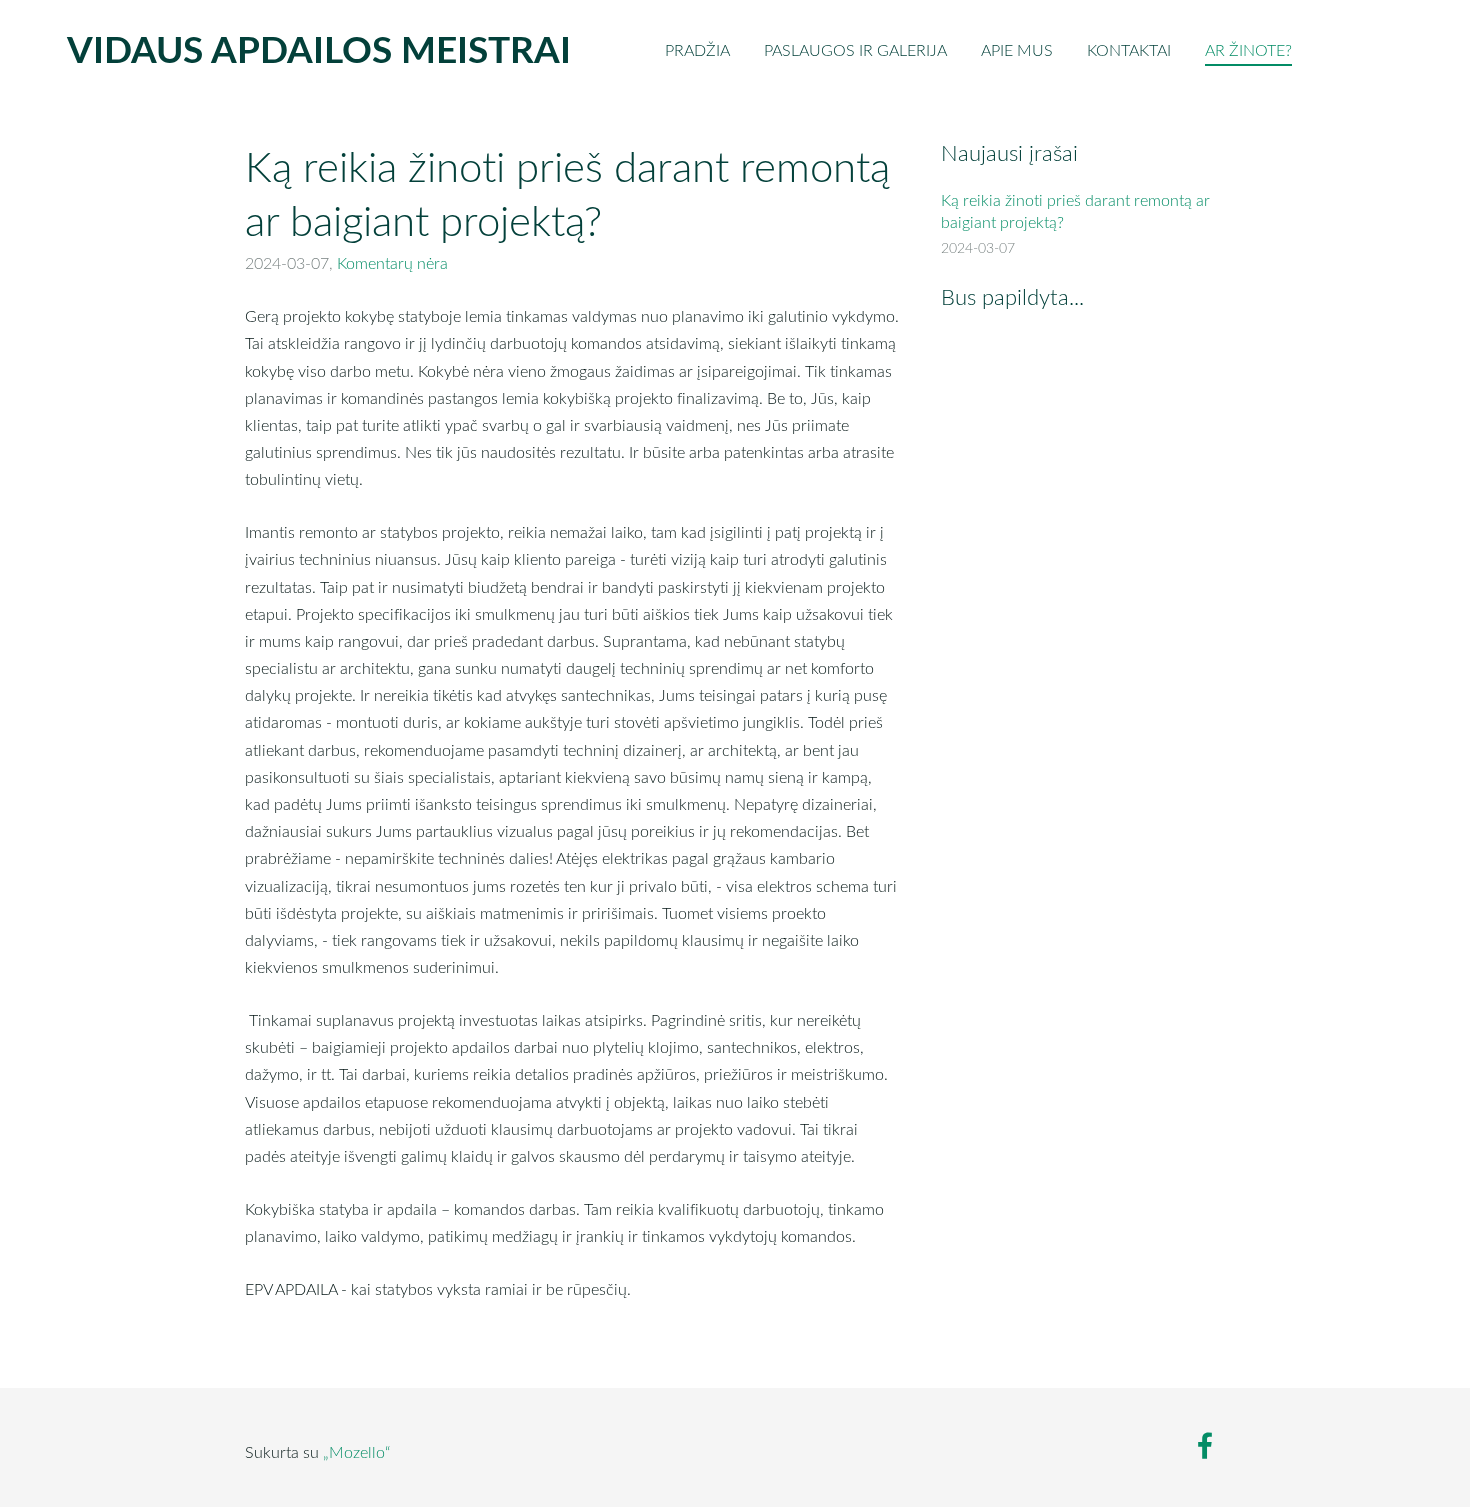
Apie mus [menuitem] (1017, 50)
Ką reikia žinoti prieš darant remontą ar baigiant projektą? (1075, 211)
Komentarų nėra (392, 263)
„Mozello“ (356, 1452)
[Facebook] (1205, 1445)
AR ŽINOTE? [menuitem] (1248, 50)
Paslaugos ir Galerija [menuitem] (855, 50)
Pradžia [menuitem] (697, 50)
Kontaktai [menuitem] (1129, 50)
